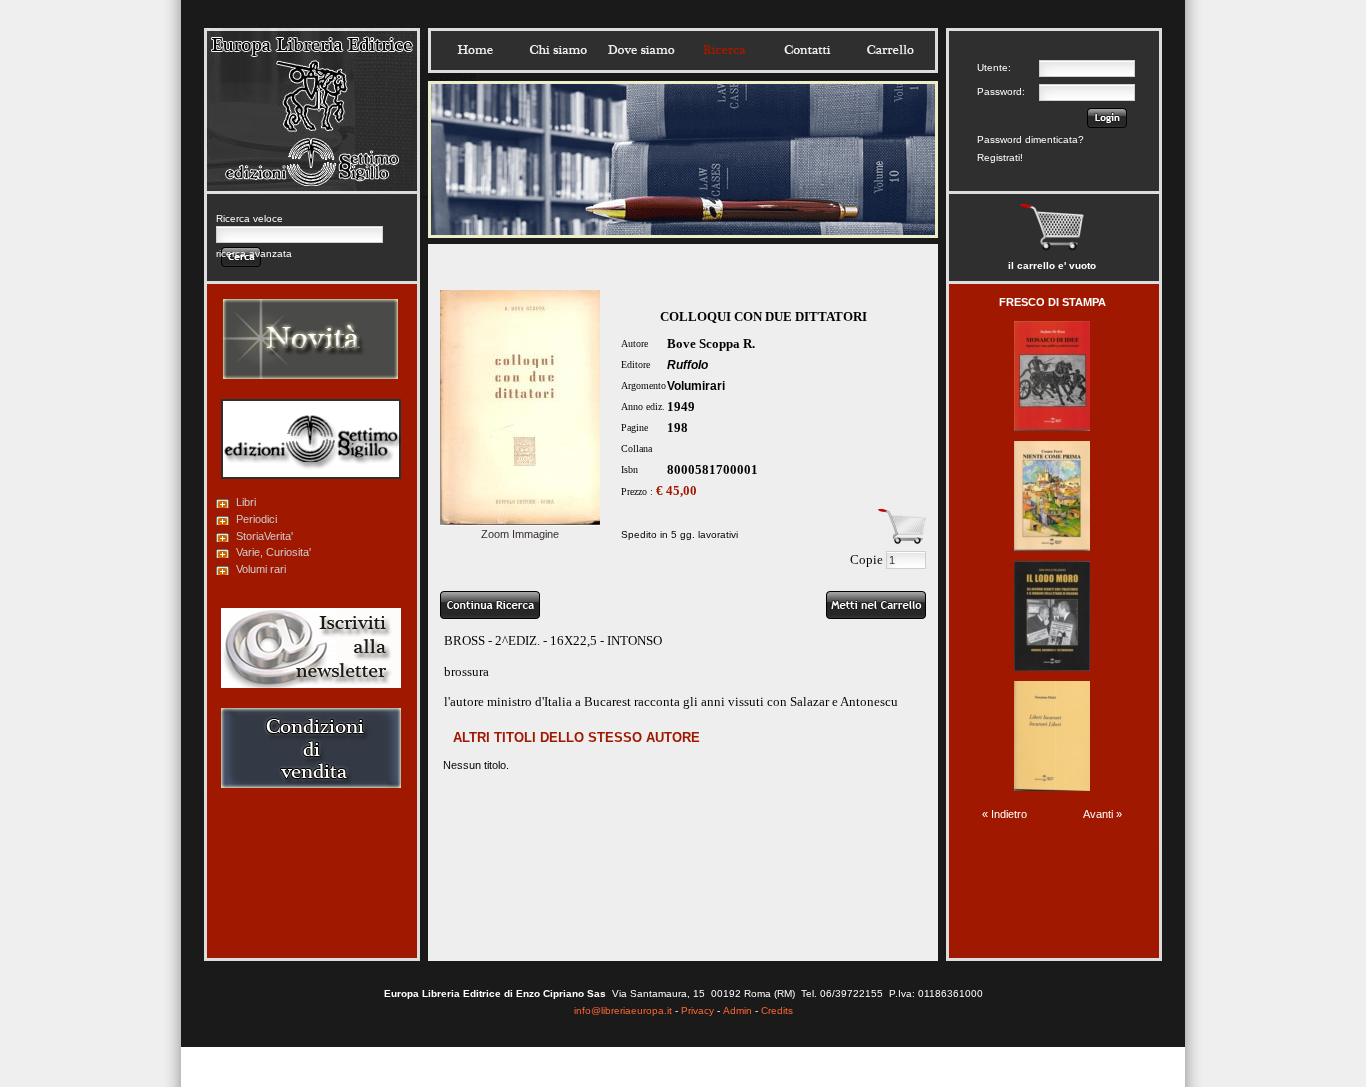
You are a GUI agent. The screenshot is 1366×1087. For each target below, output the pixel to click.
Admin (737, 1010)
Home (475, 50)
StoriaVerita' (264, 536)
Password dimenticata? (1030, 139)
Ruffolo (687, 365)
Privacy (697, 1010)
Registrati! (1000, 157)
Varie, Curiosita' (273, 552)
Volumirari (696, 386)
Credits (777, 1010)
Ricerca (724, 50)
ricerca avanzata (254, 253)
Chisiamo (558, 50)
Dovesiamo (641, 50)
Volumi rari (261, 569)
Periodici (256, 519)
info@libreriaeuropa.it (623, 1010)
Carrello (890, 50)
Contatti (807, 50)
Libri (246, 502)
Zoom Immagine (520, 534)
